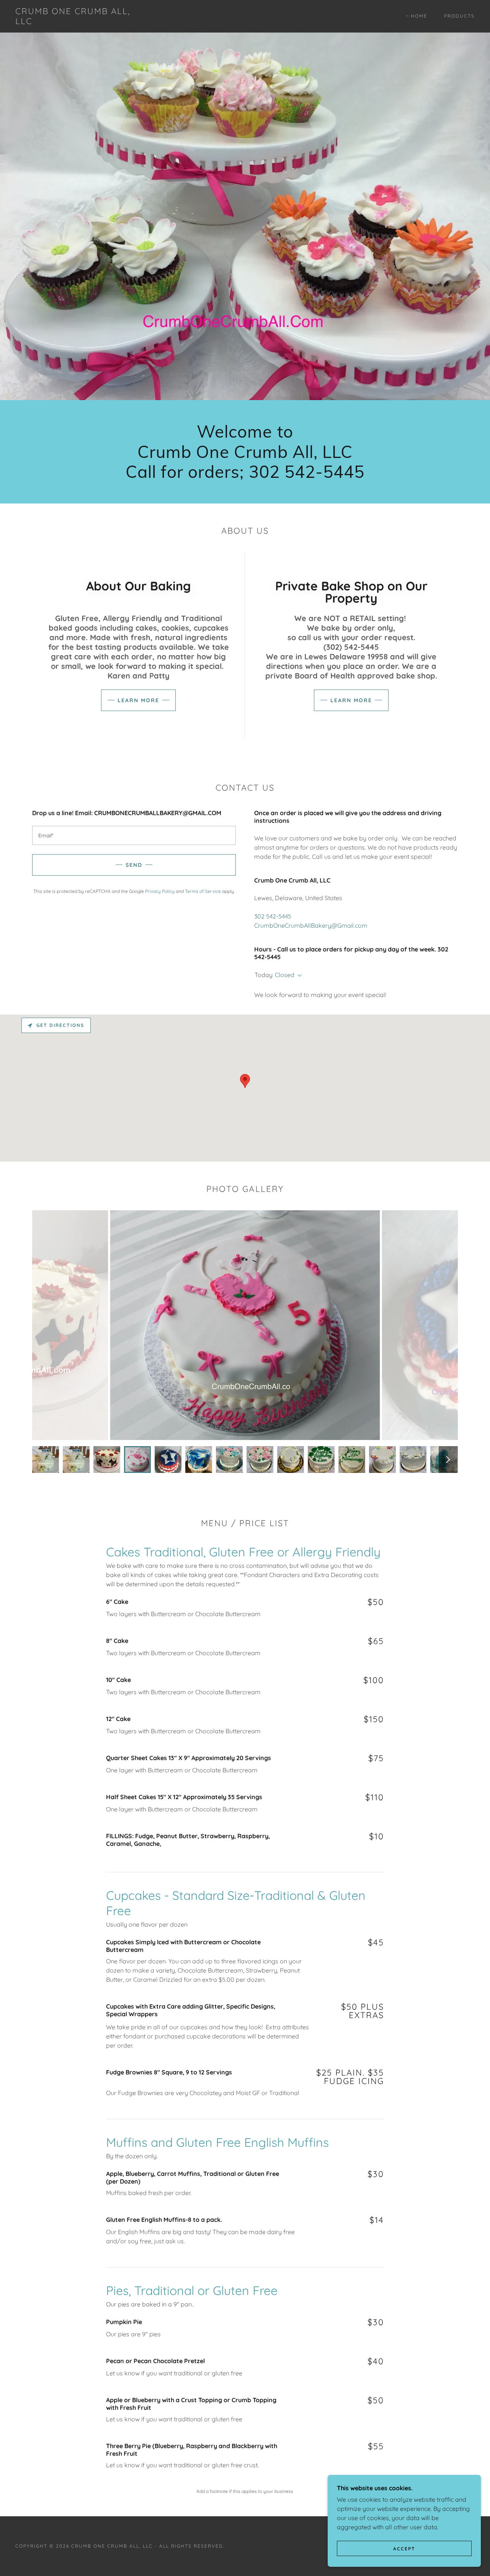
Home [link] (419, 16)
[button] (298, 976)
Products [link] (459, 16)
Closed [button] (285, 975)
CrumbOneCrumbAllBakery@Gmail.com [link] (311, 925)
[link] (78, 22)
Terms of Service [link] (203, 891)
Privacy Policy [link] (160, 891)
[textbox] (134, 835)
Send (134, 865)
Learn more (138, 700)
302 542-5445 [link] (273, 916)
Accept (404, 2549)
